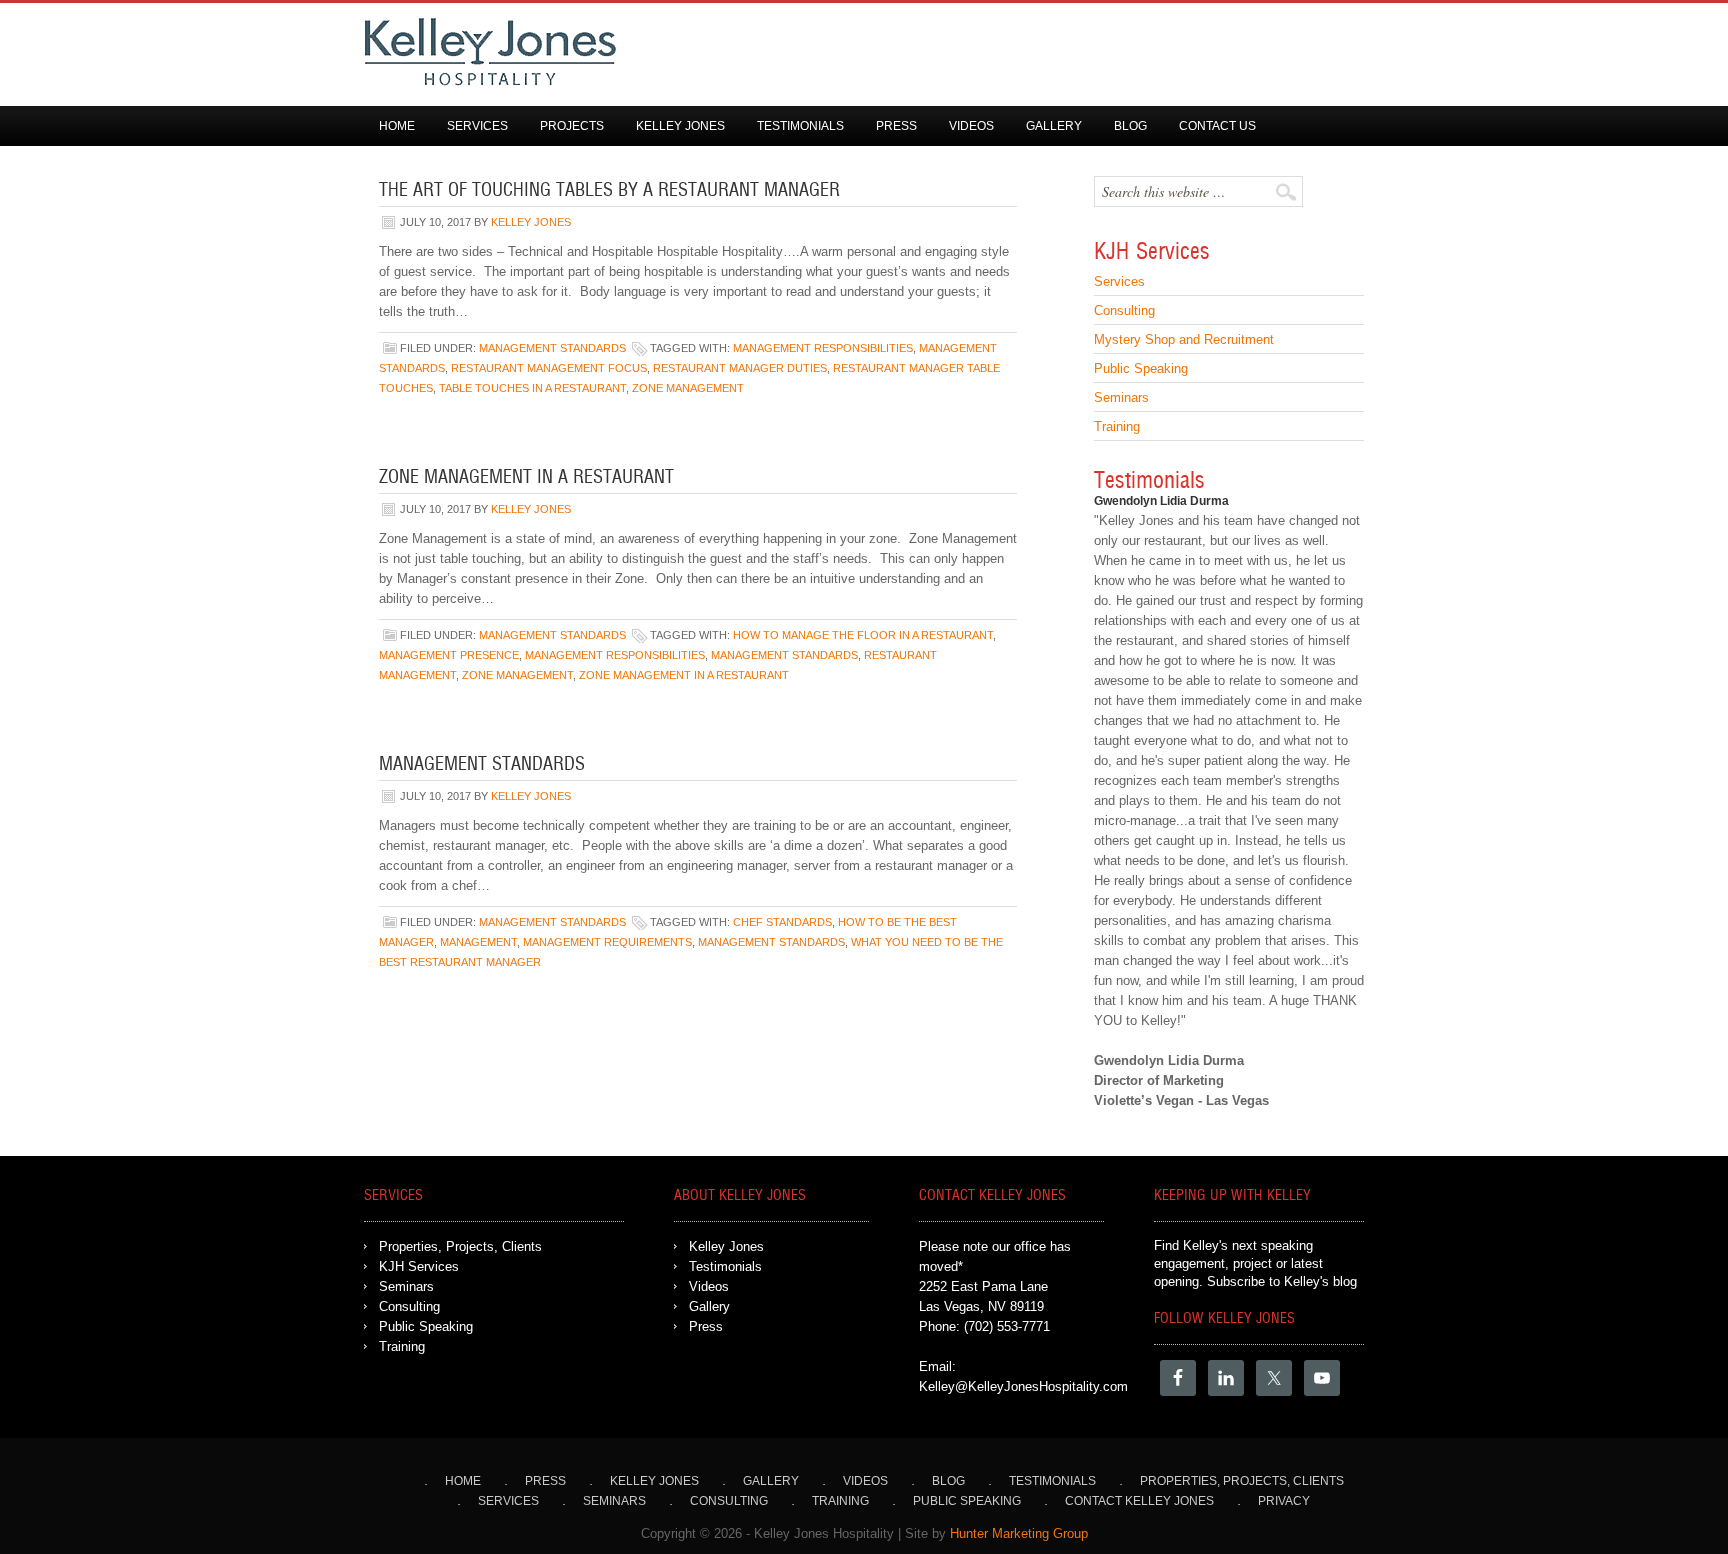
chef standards (782, 922)
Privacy (1284, 1501)
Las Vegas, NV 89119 (981, 1306)
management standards (784, 655)
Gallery (1054, 126)
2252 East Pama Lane (983, 1286)
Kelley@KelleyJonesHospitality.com (1023, 1386)
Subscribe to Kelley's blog (1282, 1281)
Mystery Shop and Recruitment (1184, 339)
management (478, 942)
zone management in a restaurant (684, 675)
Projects (572, 126)
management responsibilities (823, 348)
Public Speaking (1141, 368)
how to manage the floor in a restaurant (863, 635)
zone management (688, 388)
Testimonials (800, 126)
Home (397, 126)
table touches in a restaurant (532, 388)
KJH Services (419, 1266)
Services (477, 126)
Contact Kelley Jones (1139, 1501)
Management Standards (552, 348)
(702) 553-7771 (1007, 1326)
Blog (1130, 126)
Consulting (1124, 310)
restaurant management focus (549, 368)
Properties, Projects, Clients (460, 1246)
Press (896, 126)
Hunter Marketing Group (1019, 1533)
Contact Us (1217, 126)
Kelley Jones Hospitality (844, 52)
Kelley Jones (680, 126)
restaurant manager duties (740, 368)
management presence (449, 655)
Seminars (1121, 397)
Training (1117, 426)
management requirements (607, 942)
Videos (971, 126)
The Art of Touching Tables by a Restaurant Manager (609, 191)
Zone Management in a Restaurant (526, 478)
